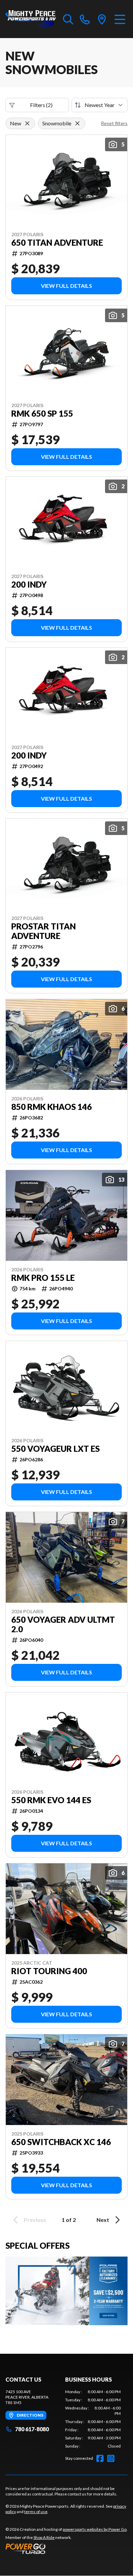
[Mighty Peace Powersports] (31, 19)
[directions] (102, 19)
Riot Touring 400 (49, 1971)
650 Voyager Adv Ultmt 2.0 (63, 1624)
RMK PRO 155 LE (43, 1278)
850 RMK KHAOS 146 (51, 1107)
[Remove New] (27, 123)
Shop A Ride (44, 2537)
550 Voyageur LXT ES (55, 1449)
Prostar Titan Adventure (43, 931)
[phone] (85, 19)
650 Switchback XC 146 (61, 2142)
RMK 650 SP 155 (42, 414)
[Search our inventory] (68, 19)
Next (103, 2220)
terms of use (36, 2512)
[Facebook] (100, 2458)
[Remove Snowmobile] (77, 123)
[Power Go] (66, 2548)
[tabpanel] (93, 2419)
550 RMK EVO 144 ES (51, 1800)
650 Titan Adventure (57, 243)
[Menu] (120, 19)
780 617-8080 (32, 2429)
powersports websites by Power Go (95, 2529)
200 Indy (29, 585)
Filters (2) (41, 105)
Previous (35, 2220)
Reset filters (114, 123)
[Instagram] (111, 2458)
